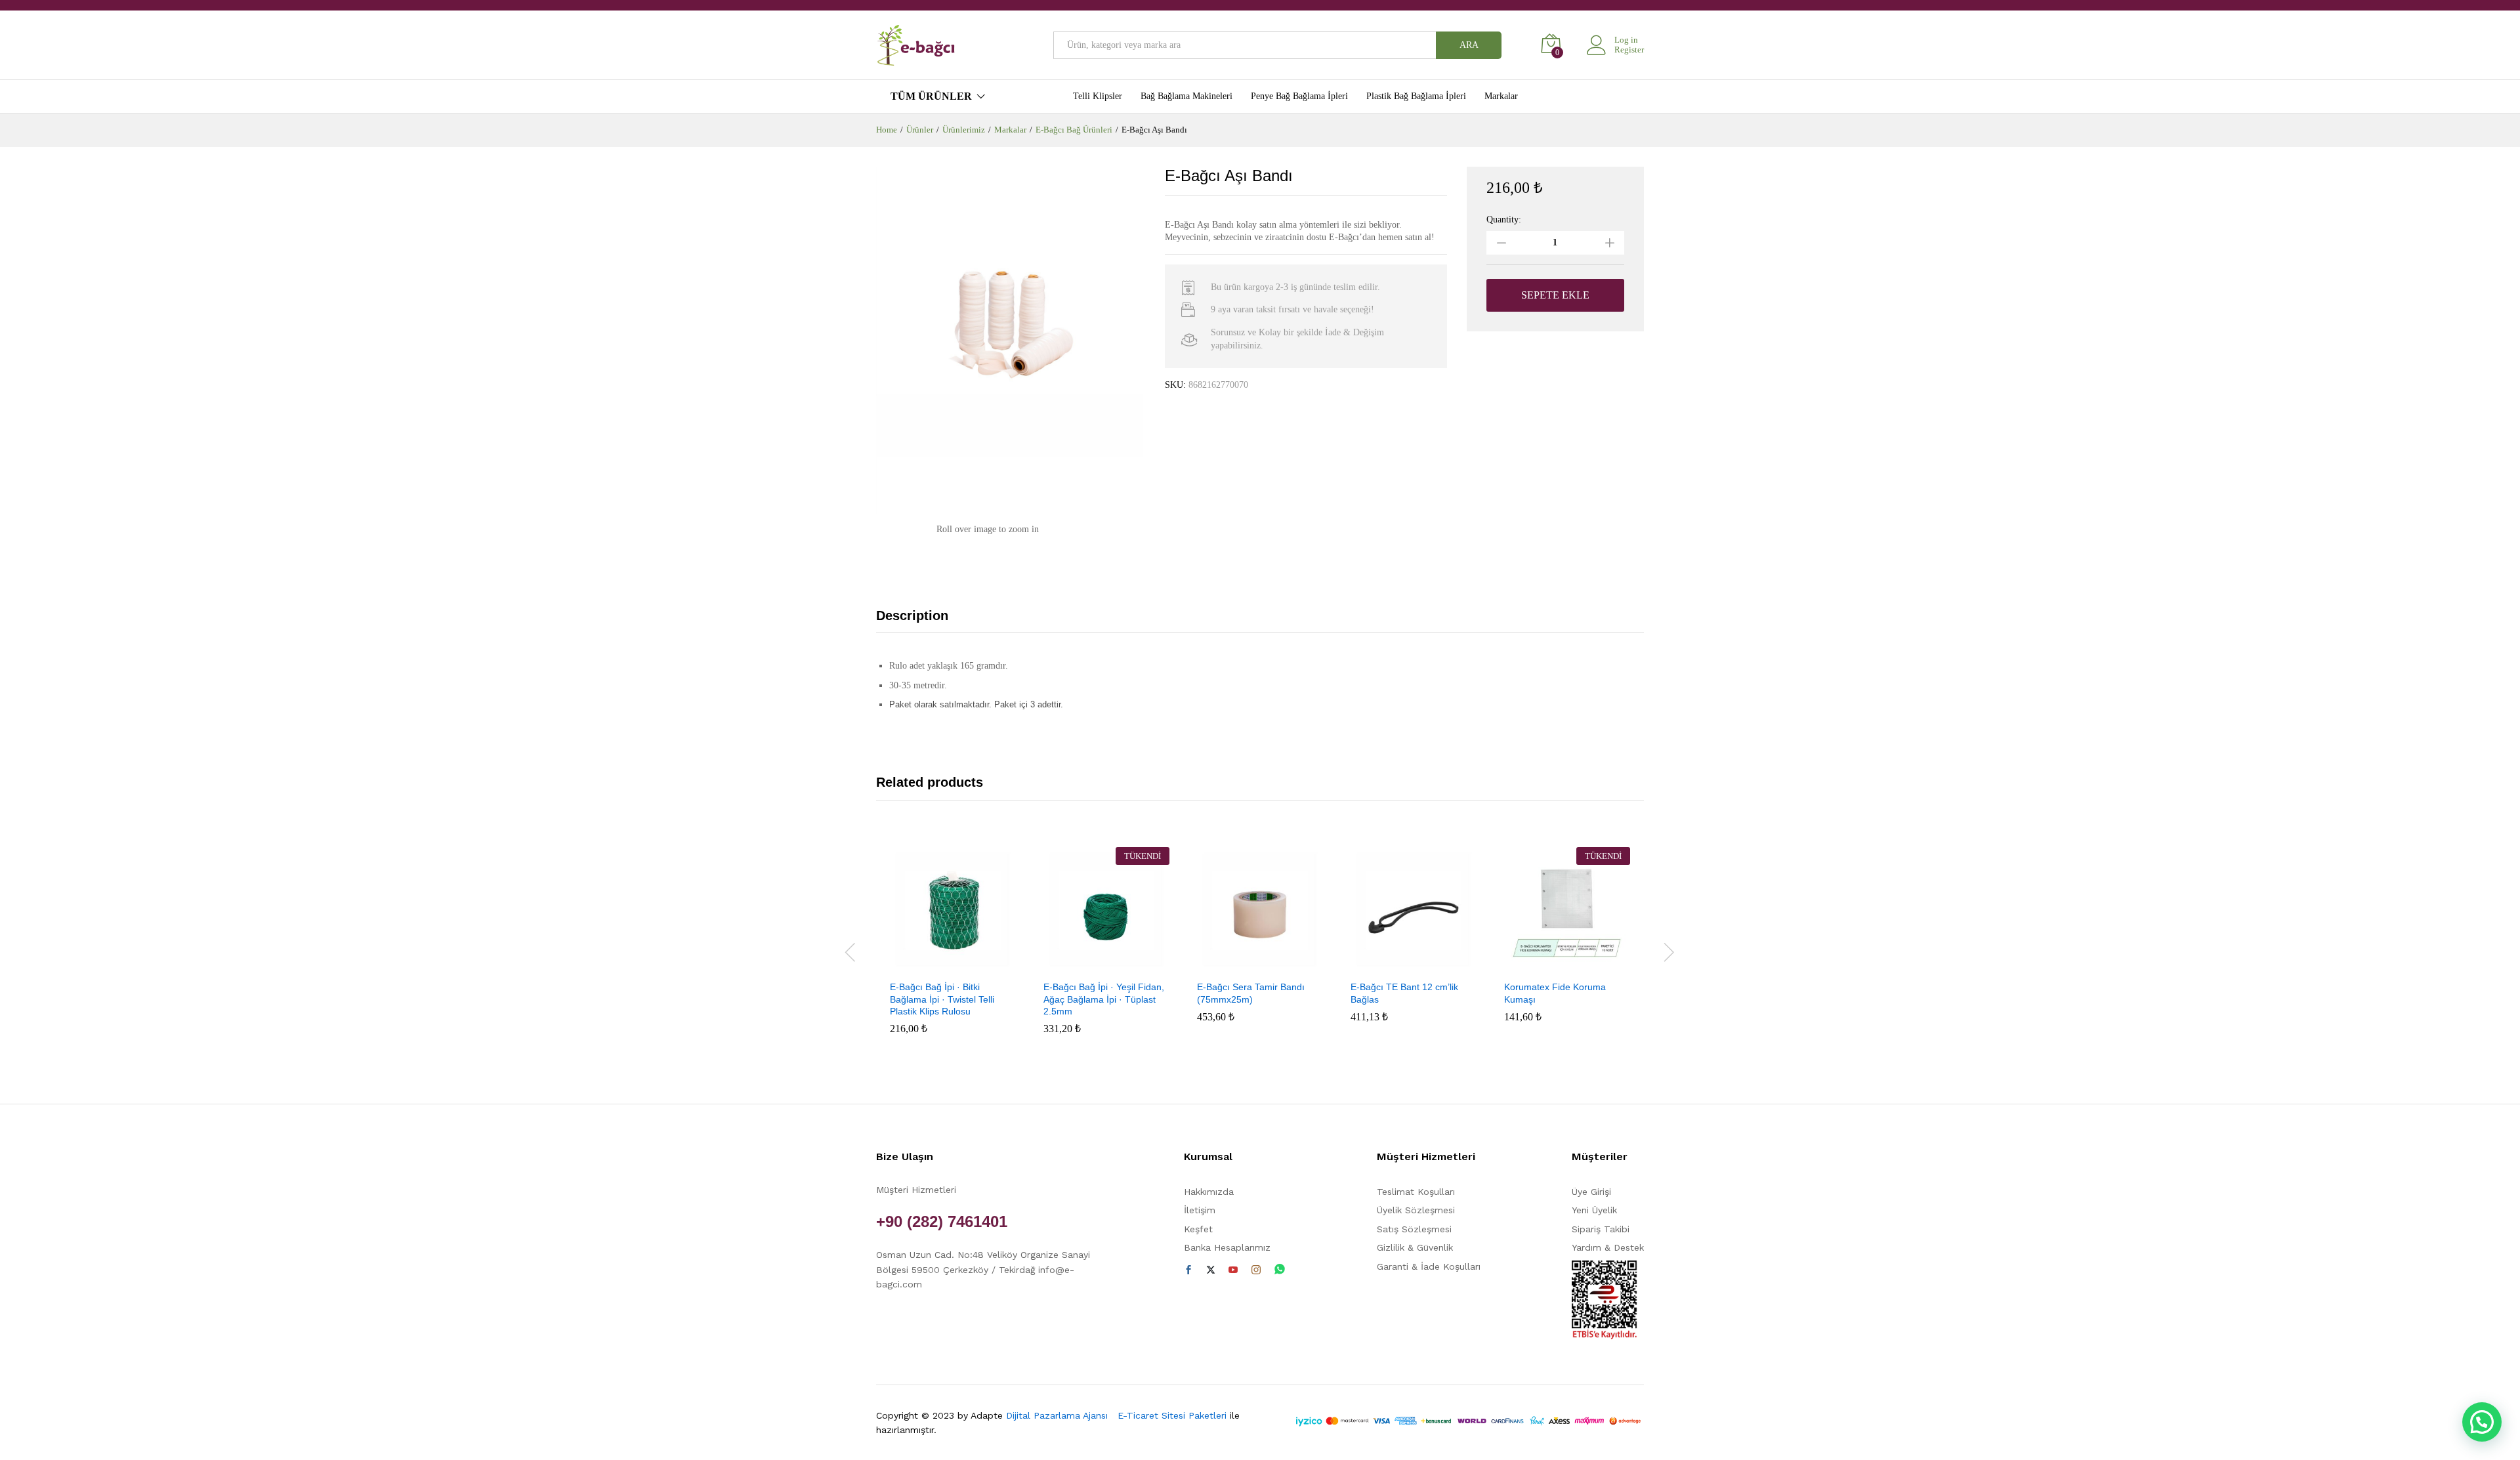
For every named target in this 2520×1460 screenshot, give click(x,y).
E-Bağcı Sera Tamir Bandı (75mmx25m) (1251, 993)
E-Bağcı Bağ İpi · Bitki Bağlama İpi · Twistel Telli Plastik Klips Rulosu (942, 999)
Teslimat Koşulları (1416, 1192)
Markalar (1501, 96)
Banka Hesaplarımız (1227, 1247)
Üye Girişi (1591, 1192)
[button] (938, 965)
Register (1629, 50)
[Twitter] (1211, 1270)
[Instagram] (1256, 1270)
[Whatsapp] (1280, 1270)
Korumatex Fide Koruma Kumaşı (1555, 993)
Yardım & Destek (1608, 1247)
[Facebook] (1188, 1270)
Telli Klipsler (1098, 96)
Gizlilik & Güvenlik (1415, 1247)
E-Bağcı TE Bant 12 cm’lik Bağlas (1404, 993)
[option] (953, 950)
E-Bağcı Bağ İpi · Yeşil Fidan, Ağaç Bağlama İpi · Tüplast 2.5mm (1104, 999)
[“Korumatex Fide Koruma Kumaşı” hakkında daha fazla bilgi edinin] (1552, 965)
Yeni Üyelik (1594, 1210)
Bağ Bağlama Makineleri (1186, 96)
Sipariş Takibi (1601, 1229)
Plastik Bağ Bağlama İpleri (1416, 96)
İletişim (1200, 1210)
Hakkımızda (1209, 1192)
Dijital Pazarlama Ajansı (1060, 1415)
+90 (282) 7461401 (942, 1221)
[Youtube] (1233, 1270)
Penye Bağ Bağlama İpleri (1299, 96)
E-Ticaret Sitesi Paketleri (1172, 1415)
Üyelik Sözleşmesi (1416, 1210)
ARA (1469, 45)
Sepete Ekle (1555, 295)
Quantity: (1504, 220)
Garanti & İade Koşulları (1429, 1266)
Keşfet (1198, 1229)
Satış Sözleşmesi (1414, 1229)
